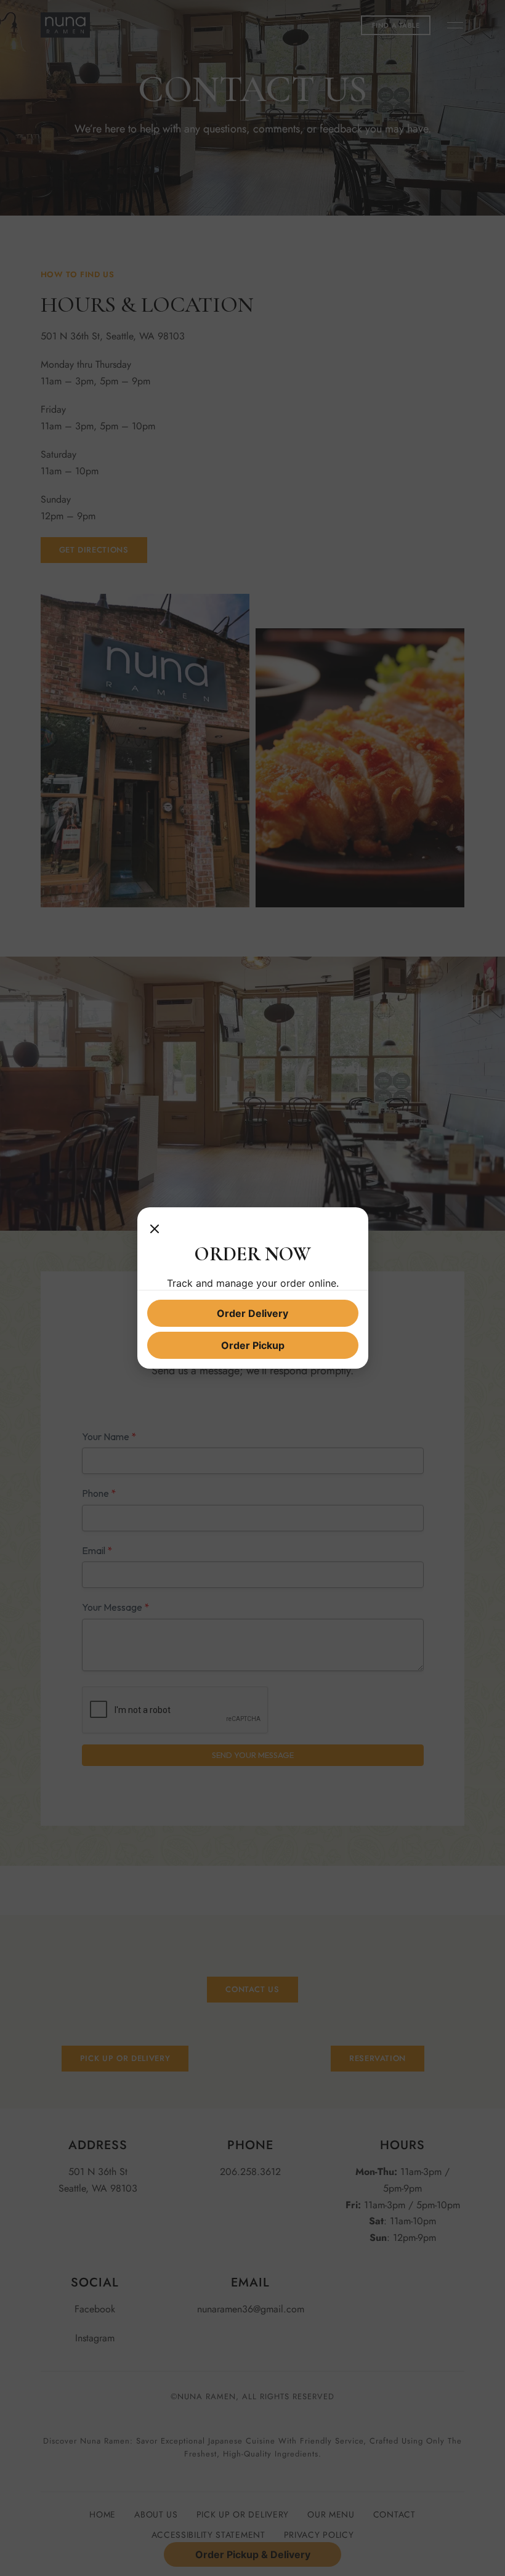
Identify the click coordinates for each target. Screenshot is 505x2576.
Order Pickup (253, 1345)
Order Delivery (252, 1313)
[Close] (155, 1229)
